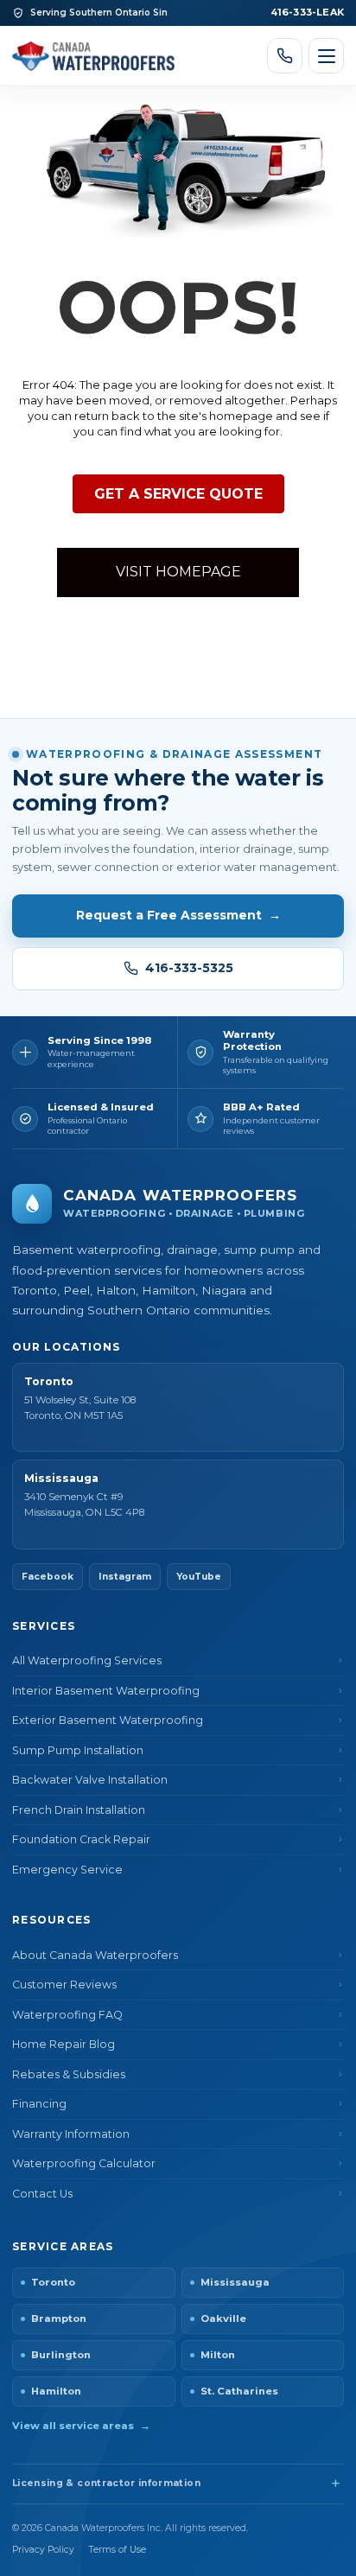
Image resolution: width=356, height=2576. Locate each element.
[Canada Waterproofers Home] (93, 55)
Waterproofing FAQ (67, 2015)
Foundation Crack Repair (81, 1839)
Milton (218, 2355)
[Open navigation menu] (326, 56)
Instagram (125, 1577)
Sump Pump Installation (78, 1750)
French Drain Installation (79, 1810)
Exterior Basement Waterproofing (108, 1720)
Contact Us (42, 2194)
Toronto (53, 2282)
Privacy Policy (43, 2550)
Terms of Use (118, 2550)
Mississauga (235, 2282)
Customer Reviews (64, 1984)
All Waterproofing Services (87, 1660)
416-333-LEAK (307, 12)
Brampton (59, 2318)
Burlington (61, 2355)
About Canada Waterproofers (95, 1955)
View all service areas (81, 2426)
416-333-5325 (189, 968)
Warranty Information (71, 2134)
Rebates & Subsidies (69, 2074)
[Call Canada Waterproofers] (285, 56)
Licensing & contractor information (106, 2483)
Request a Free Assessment (178, 915)
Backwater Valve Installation (90, 1780)
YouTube (199, 1577)
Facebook (48, 1577)
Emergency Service (67, 1870)
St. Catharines (239, 2391)
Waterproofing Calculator (84, 2163)
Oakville (223, 2318)
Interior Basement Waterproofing (106, 1691)
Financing (39, 2104)
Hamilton (56, 2391)
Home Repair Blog (64, 2044)
